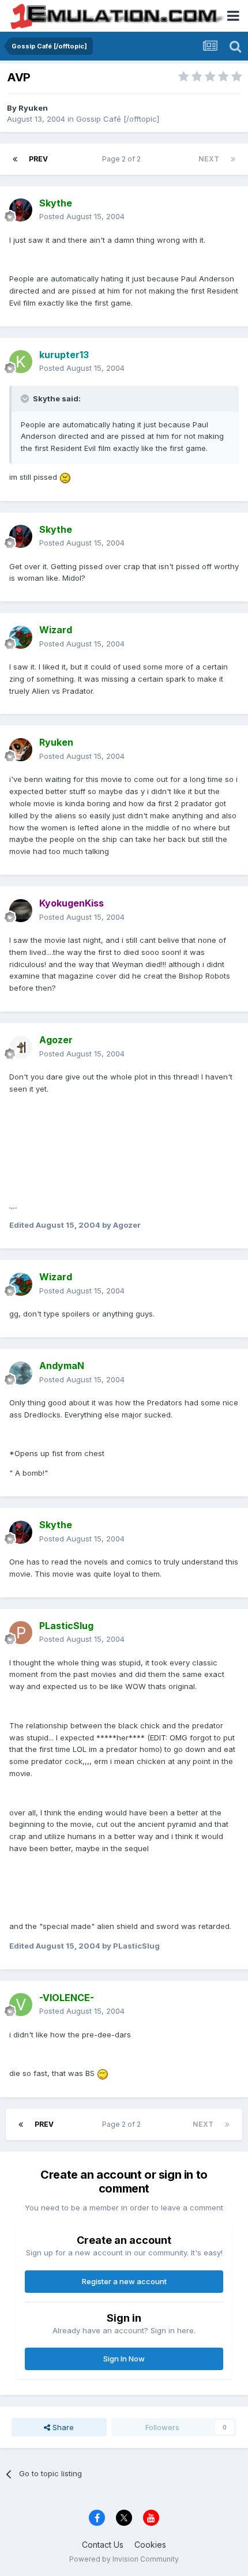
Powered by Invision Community (124, 2559)
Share (62, 2427)
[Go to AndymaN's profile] (21, 1373)
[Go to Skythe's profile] (21, 210)
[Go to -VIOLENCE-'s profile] (21, 2005)
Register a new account (124, 2281)
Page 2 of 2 (123, 159)
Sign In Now (124, 2359)
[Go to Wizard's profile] (21, 637)
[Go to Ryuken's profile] (21, 750)
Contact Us (103, 2545)
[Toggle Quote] (26, 398)
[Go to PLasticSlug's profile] (21, 1633)
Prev (38, 159)
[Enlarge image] (65, 477)
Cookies (150, 2545)
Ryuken (33, 108)
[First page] (15, 159)
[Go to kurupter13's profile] (21, 362)
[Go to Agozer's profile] (21, 1047)
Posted (82, 216)
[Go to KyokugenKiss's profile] (21, 911)
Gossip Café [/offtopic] (118, 119)
